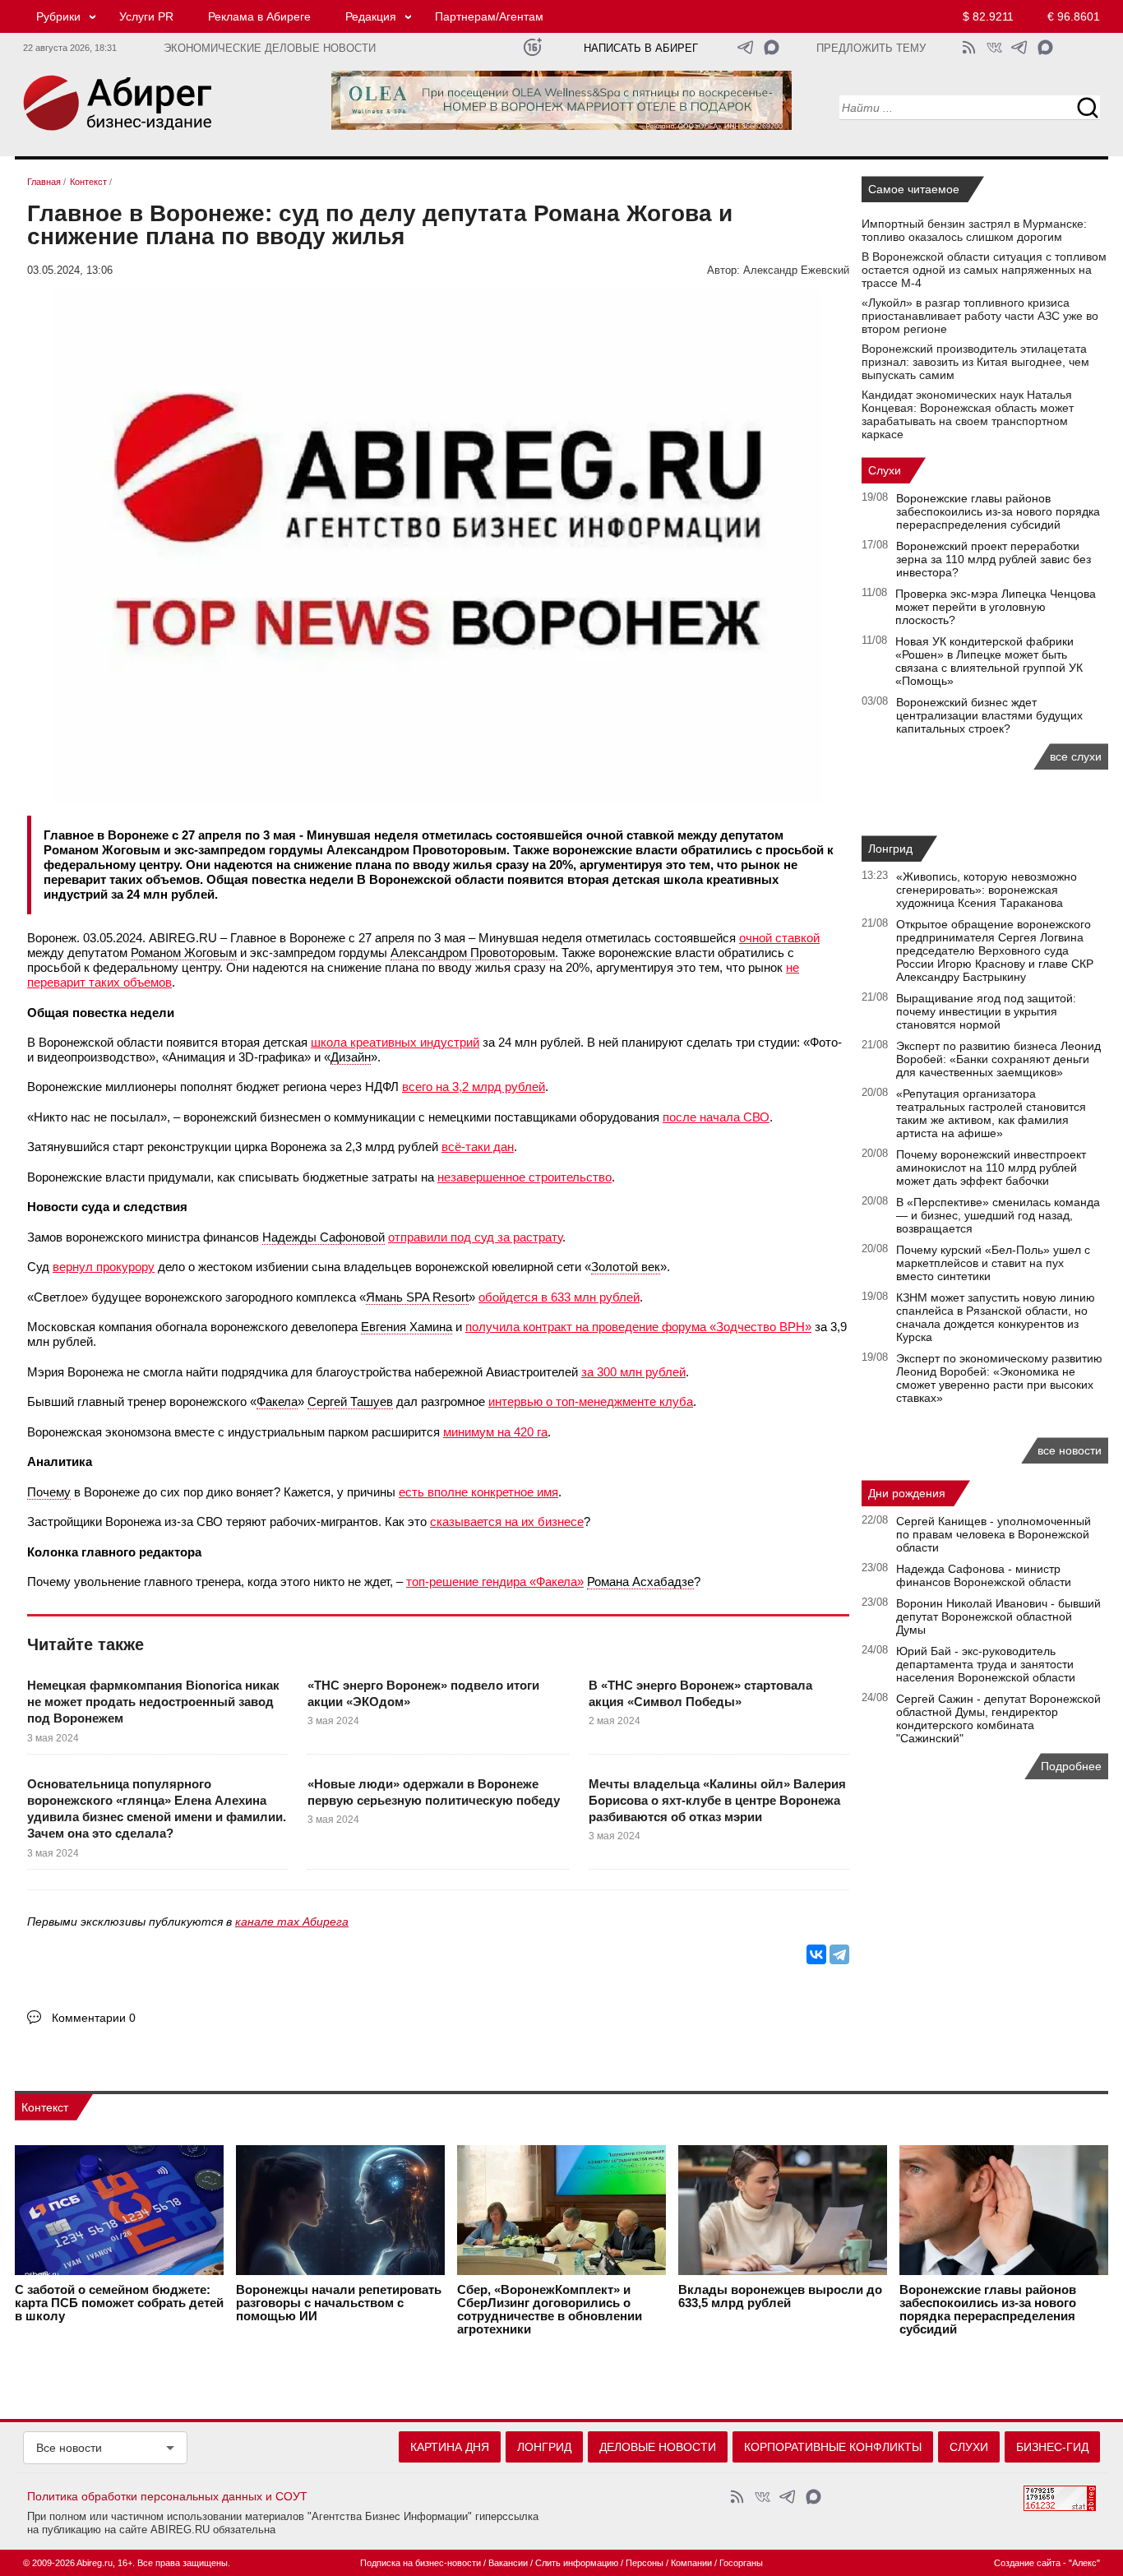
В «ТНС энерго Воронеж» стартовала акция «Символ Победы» (700, 1693)
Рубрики (58, 16)
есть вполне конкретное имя (478, 1492)
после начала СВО (716, 1117)
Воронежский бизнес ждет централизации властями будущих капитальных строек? (989, 715)
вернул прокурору (104, 1267)
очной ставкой (779, 938)
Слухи (885, 470)
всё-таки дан (478, 1147)
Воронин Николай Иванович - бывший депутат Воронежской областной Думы (998, 1616)
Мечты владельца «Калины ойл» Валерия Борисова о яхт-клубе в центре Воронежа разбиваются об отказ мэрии (717, 1801)
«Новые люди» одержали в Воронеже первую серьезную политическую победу (434, 1792)
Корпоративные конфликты (833, 2447)
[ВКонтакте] (816, 1954)
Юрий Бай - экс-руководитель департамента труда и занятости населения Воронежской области (986, 1664)
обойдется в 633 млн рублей (559, 1297)
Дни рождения (907, 1493)
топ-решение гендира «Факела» (495, 1582)
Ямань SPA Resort (417, 1297)
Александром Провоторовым (473, 953)
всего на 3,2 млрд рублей (474, 1087)
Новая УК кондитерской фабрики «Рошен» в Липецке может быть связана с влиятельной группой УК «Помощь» (989, 661)
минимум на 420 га (495, 1432)
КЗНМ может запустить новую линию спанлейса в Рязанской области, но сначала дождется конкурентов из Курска (996, 1317)
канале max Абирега (292, 1922)
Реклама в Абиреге (259, 16)
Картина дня (450, 2447)
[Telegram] (839, 1954)
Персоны (645, 2563)
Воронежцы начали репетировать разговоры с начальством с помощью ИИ (339, 2303)
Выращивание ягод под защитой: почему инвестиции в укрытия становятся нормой (986, 1011)
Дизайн (351, 1057)
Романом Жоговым (184, 953)
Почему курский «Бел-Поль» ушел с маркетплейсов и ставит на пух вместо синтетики (993, 1263)
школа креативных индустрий (395, 1042)
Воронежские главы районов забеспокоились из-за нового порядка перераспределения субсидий (998, 511)
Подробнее (1071, 1766)
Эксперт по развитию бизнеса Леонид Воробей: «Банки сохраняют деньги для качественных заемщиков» (998, 1059)
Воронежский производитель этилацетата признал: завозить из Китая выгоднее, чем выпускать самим (975, 362)
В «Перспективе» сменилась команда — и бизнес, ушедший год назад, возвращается (998, 1215)
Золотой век (626, 1267)
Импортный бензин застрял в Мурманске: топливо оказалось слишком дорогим (974, 230)
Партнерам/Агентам (489, 16)
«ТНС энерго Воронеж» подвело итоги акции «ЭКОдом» (423, 1693)
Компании (691, 2563)
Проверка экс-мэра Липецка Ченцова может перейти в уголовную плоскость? (996, 607)
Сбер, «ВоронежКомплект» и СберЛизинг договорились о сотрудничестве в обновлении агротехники (550, 2310)
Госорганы (741, 2563)
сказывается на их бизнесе (507, 1522)
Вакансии (508, 2563)
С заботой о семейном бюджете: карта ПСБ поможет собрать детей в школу (119, 2303)
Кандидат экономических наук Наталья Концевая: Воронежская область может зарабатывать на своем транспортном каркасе (968, 414)
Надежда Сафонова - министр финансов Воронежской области (984, 1575)
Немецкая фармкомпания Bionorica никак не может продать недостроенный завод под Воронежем (153, 1702)
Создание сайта (1027, 2563)
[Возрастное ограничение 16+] (532, 47)
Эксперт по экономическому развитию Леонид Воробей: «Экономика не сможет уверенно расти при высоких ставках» (999, 1378)
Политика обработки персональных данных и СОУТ (167, 2496)
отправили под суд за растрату (475, 1237)
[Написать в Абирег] (772, 47)
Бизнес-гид (1052, 2447)
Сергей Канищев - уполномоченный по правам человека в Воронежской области (994, 1534)
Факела (277, 1401)
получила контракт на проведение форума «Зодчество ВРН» (638, 1327)
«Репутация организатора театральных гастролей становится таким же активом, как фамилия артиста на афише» (991, 1113)
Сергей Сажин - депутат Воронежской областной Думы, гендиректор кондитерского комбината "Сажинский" (998, 1718)
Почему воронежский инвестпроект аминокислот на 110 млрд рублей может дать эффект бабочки (991, 1168)
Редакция (371, 16)
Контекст (45, 2107)
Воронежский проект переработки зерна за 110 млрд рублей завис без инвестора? (994, 559)
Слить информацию (577, 2563)
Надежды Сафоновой (323, 1237)
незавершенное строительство (525, 1177)
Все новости (69, 2448)
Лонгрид (890, 849)
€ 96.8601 (1074, 16)
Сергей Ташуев (350, 1401)
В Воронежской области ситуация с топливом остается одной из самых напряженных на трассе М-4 (984, 270)
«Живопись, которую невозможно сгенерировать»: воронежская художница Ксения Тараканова (987, 890)
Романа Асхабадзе (640, 1582)
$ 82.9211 (988, 16)
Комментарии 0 (94, 2018)
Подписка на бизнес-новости (421, 2563)
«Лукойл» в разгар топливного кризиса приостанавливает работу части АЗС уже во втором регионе (980, 316)
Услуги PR (146, 16)
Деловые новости (658, 2447)
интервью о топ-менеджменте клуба (591, 1401)
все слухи (1076, 756)
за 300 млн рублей (633, 1372)
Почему (49, 1492)
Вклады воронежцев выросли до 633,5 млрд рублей (780, 2296)
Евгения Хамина (407, 1327)
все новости (1070, 1450)
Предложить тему (871, 49)
